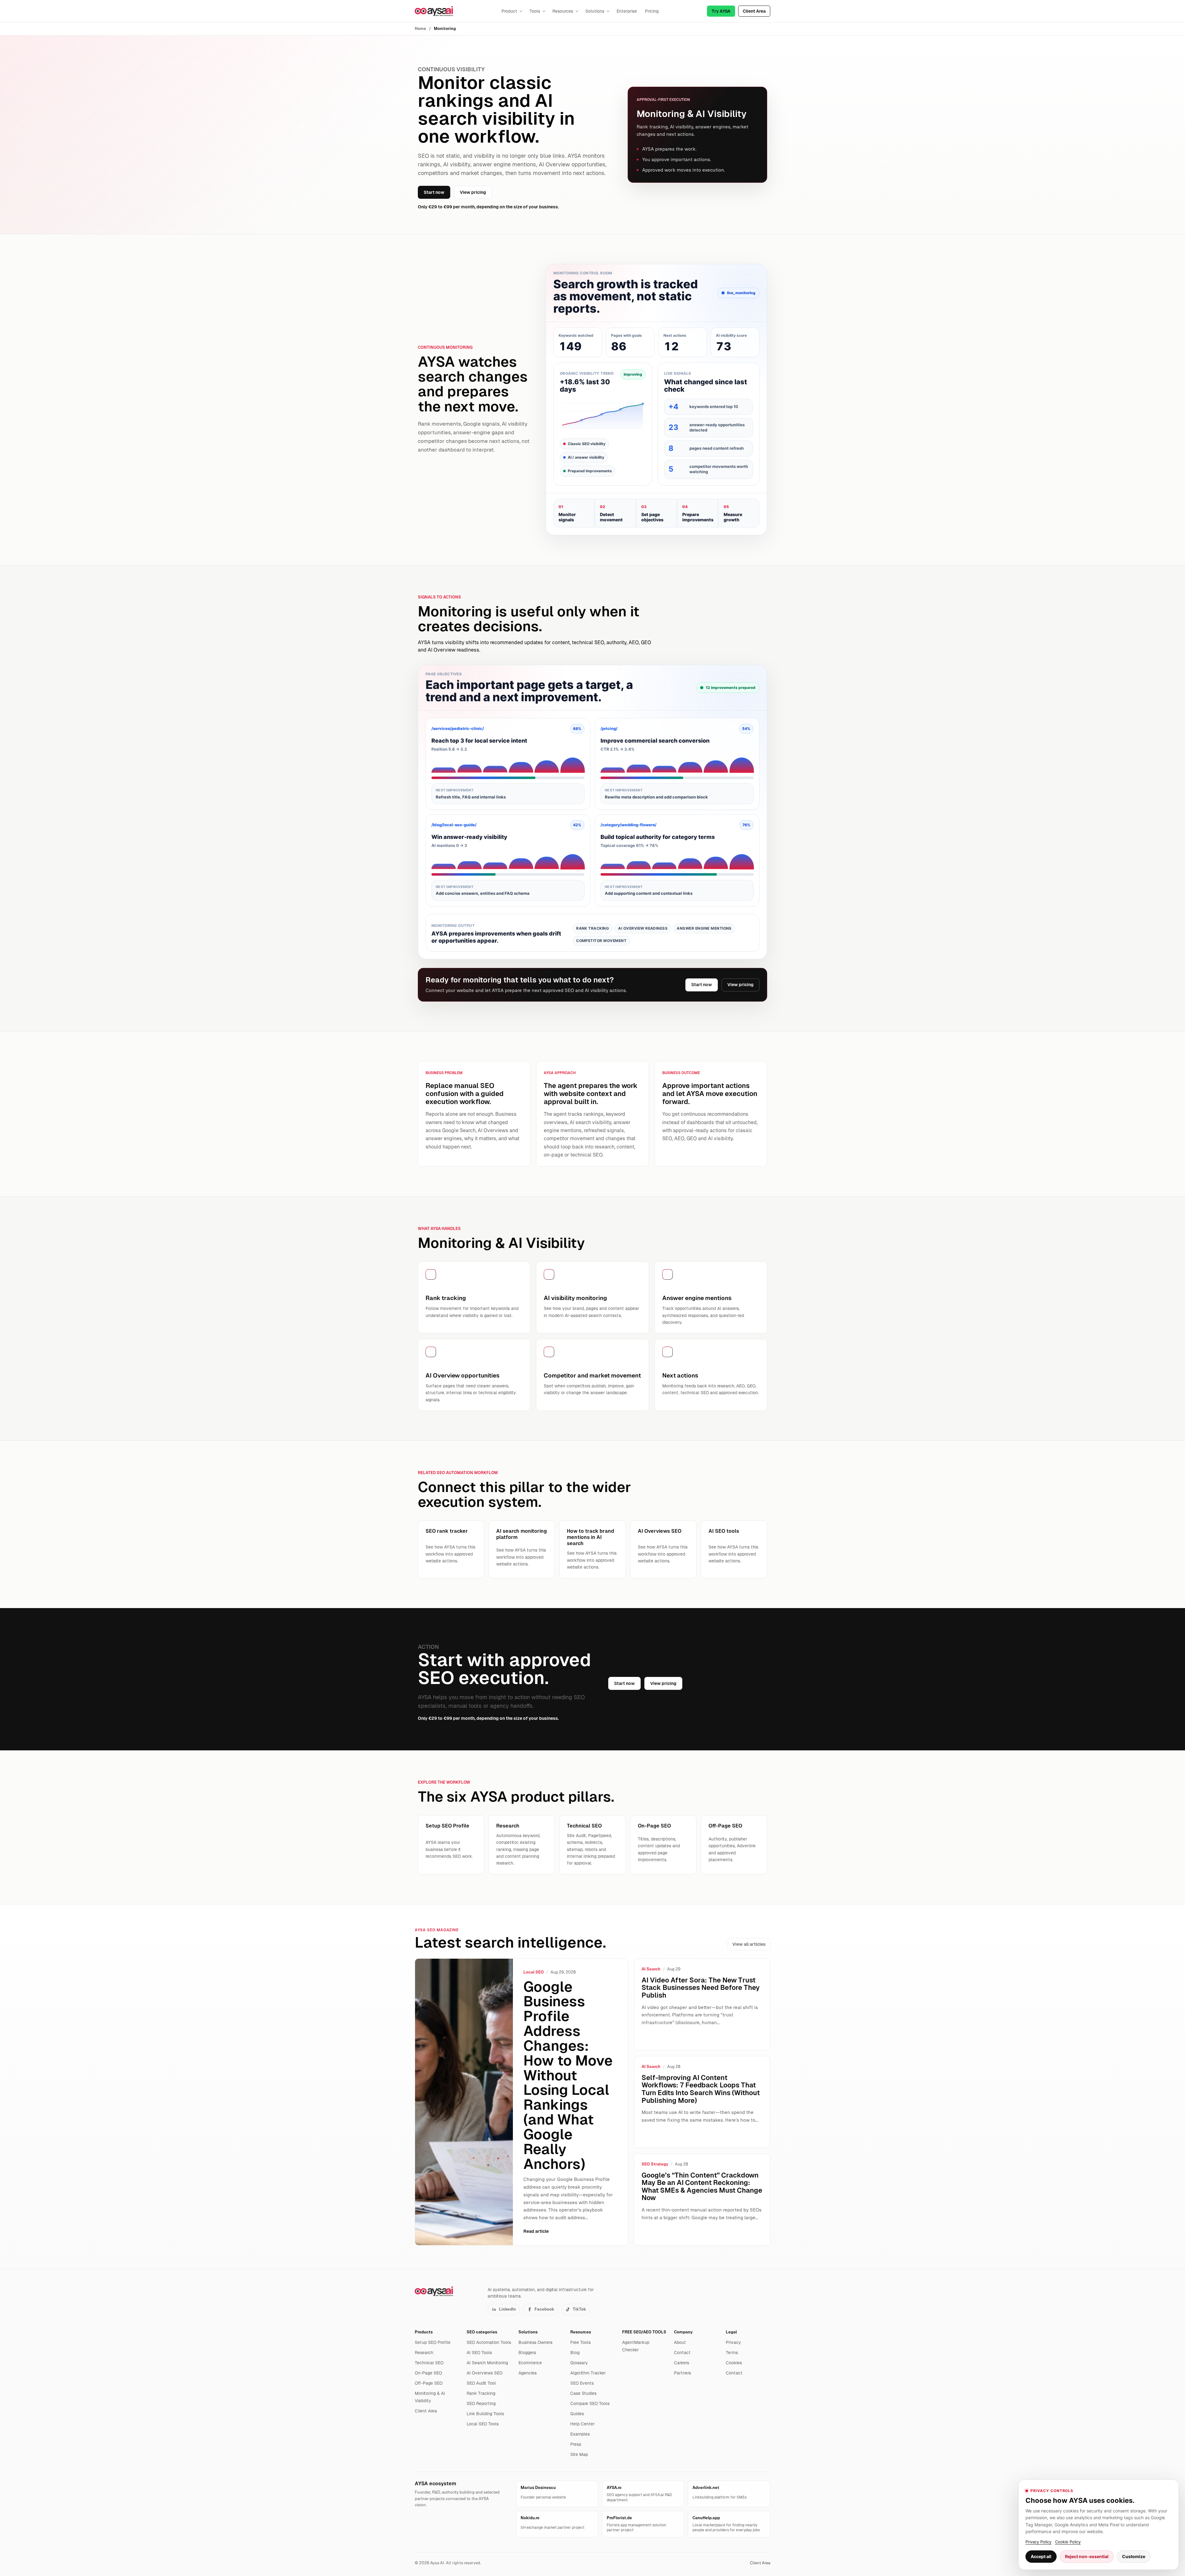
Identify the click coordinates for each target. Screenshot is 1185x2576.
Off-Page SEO (429, 2383)
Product (509, 11)
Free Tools (580, 2342)
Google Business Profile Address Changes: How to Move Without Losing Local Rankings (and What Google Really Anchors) (568, 2075)
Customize (1134, 2556)
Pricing (652, 11)
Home (420, 29)
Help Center (582, 2424)
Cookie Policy (1068, 2542)
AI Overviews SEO (484, 2373)
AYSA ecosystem (435, 2484)
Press (576, 2444)
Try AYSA (721, 11)
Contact (682, 2353)
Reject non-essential (1087, 2556)
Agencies (528, 2373)
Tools (535, 11)
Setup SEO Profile (433, 2342)
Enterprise (627, 11)
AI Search (651, 1969)
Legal (731, 2332)
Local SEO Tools (483, 2424)
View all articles (749, 1944)
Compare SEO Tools (590, 2403)
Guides (577, 2414)
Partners (682, 2373)
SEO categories (482, 2332)
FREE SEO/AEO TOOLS (644, 2332)
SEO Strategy (655, 2164)
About (680, 2342)
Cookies (734, 2363)
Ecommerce (530, 2363)
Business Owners (535, 2342)
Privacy (733, 2342)
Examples (580, 2434)
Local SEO (534, 1972)
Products (424, 2332)
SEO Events (582, 2383)
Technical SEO (429, 2363)
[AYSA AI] (434, 11)
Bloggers (527, 2353)
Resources (563, 11)
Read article (536, 2231)
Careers (682, 2363)
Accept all (1041, 2556)
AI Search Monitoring (487, 2363)
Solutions (595, 11)
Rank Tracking (481, 2393)
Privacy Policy (1038, 2542)
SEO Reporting (481, 2403)
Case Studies (583, 2393)
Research (424, 2353)
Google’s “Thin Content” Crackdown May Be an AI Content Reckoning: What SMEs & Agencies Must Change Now (702, 2187)
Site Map (579, 2454)
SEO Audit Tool (481, 2383)
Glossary (579, 2363)
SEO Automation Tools (489, 2342)
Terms (732, 2353)
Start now (434, 192)
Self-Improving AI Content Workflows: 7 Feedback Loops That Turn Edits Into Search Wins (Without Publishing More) (701, 2089)
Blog (575, 2353)
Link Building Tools (485, 2414)
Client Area (754, 11)
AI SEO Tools (479, 2353)
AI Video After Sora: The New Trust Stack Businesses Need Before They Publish (701, 1988)
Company (683, 2332)
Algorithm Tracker (588, 2373)
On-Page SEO (428, 2373)
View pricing (473, 192)
